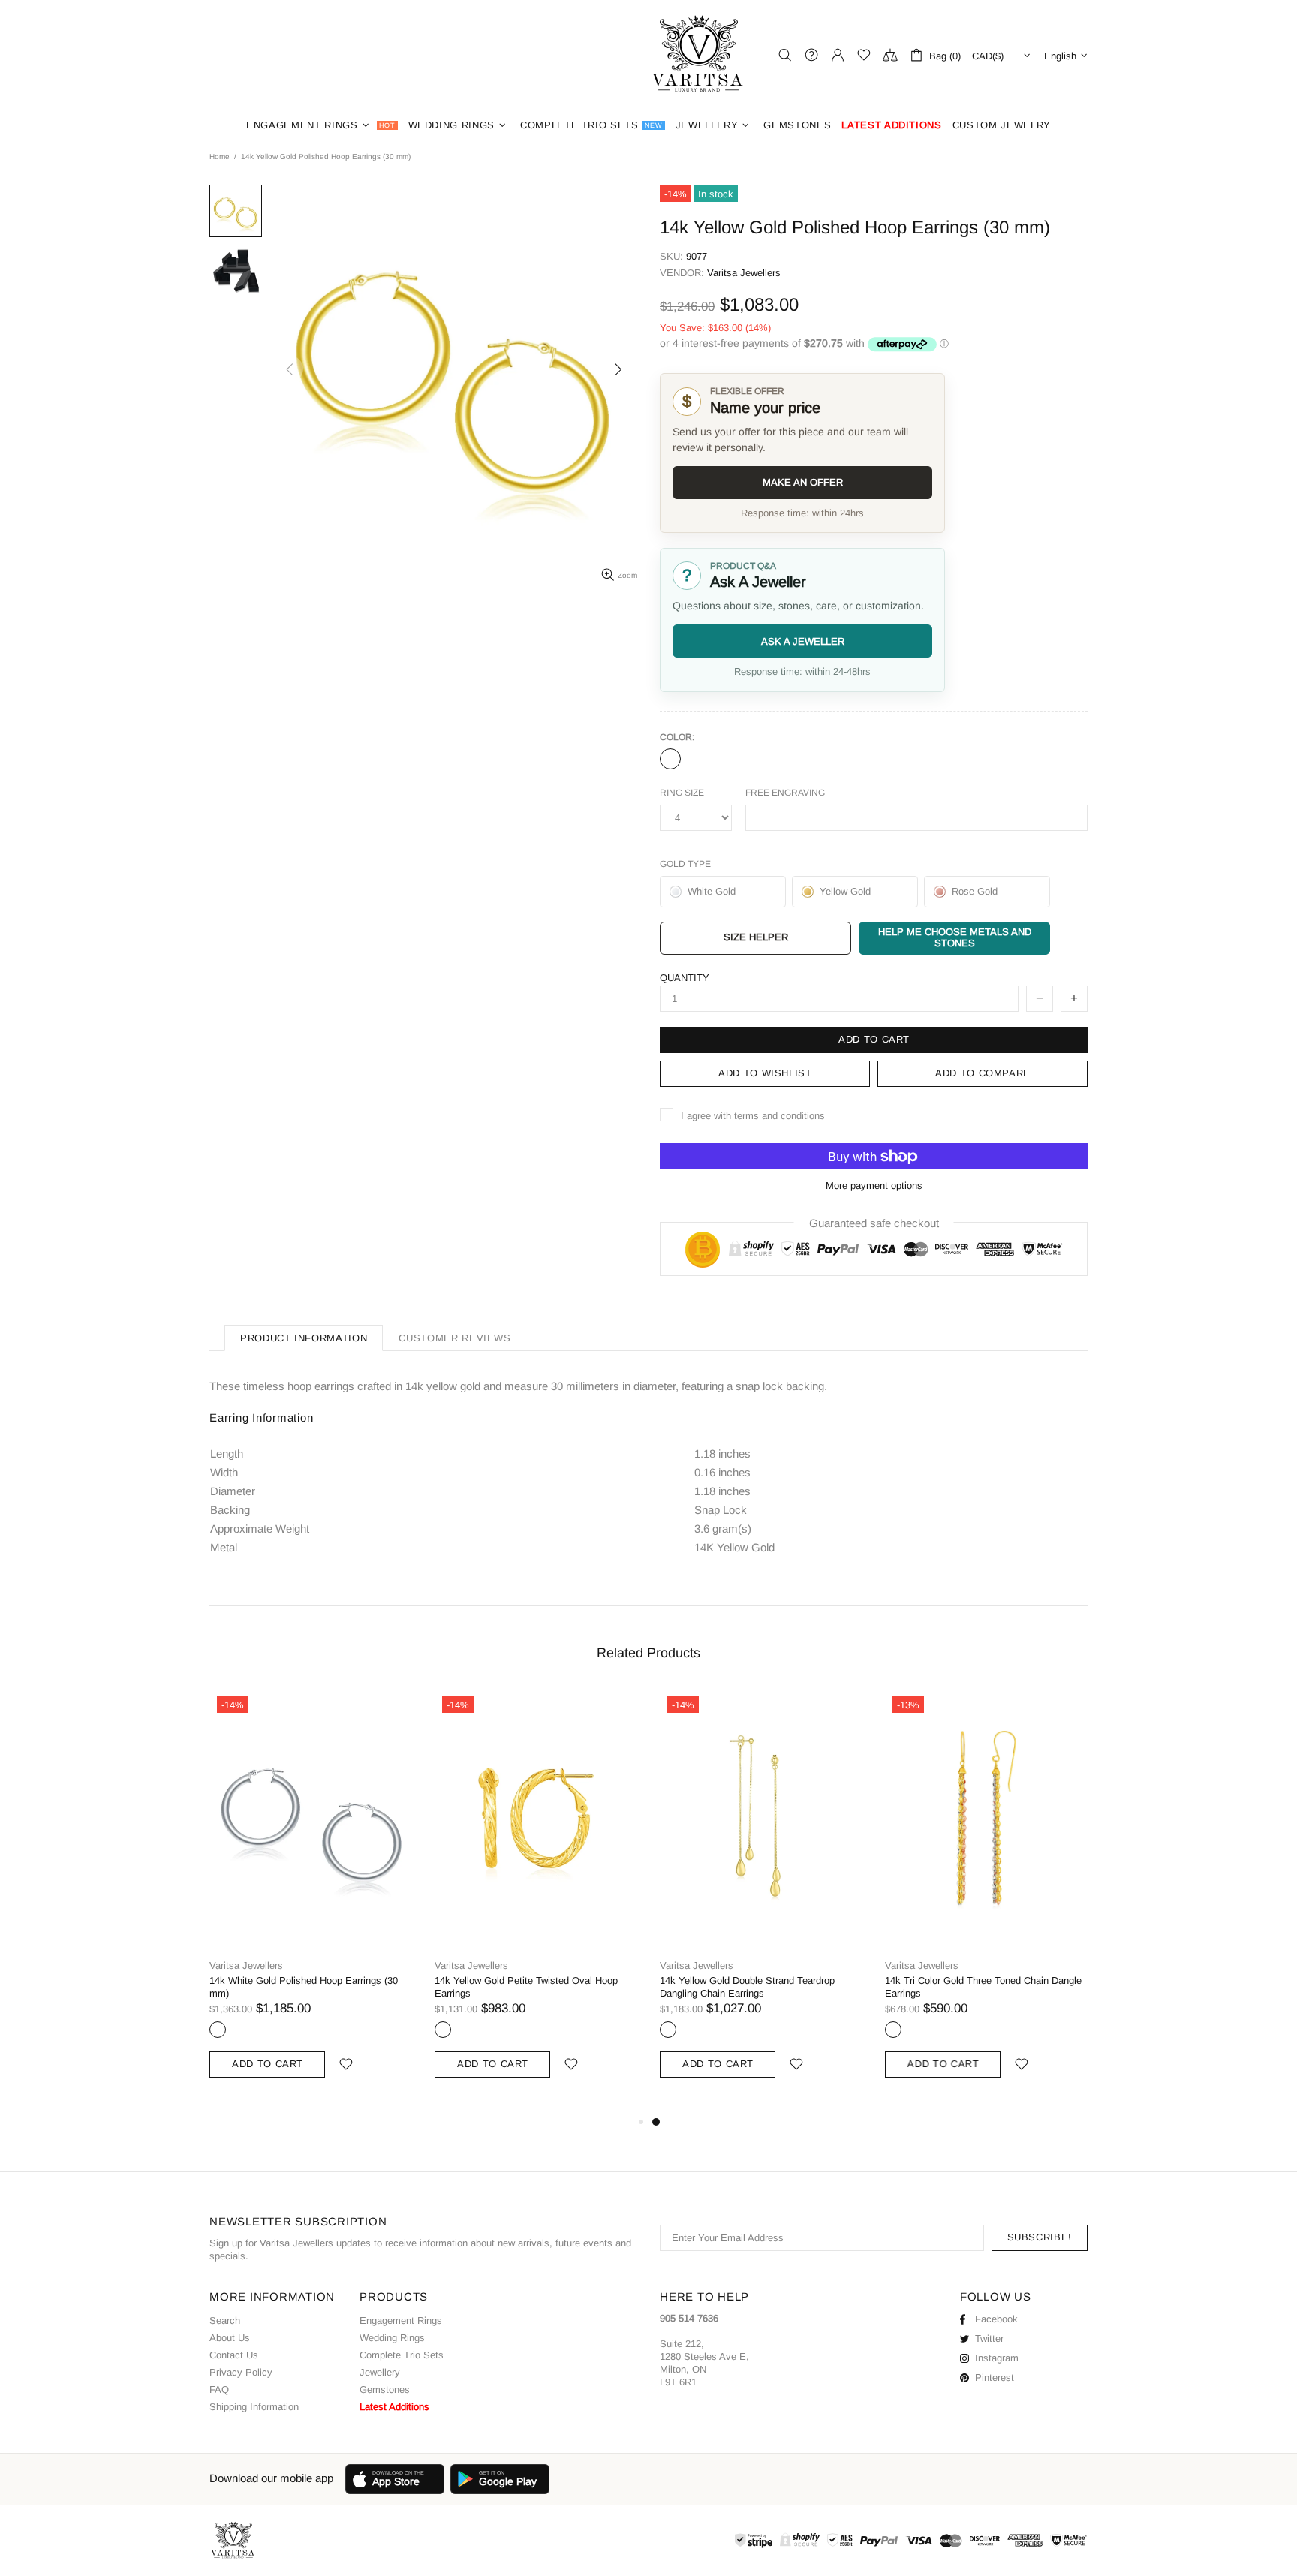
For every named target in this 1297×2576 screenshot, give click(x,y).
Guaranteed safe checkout (874, 1223)
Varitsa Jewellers (699, 55)
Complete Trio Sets (402, 2355)
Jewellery (380, 2372)
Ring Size (682, 793)
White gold (218, 2030)
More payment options (874, 1186)
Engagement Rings (401, 2320)
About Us (230, 2338)
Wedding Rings (392, 2338)
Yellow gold (670, 759)
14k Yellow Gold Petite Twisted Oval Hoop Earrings (526, 1987)
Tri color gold (893, 2030)
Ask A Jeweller (803, 641)
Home (220, 156)
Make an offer (803, 482)
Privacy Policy (241, 2372)
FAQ (219, 2389)
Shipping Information (254, 2407)
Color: (677, 737)
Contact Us (234, 2355)
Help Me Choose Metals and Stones (955, 937)
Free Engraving (785, 793)
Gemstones (385, 2389)
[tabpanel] (761, 1900)
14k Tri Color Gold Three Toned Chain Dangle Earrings (983, 1987)
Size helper (756, 937)
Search (225, 2320)
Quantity (685, 978)
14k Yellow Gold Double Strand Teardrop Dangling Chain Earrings (747, 1987)
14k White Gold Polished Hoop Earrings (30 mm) (304, 1987)
